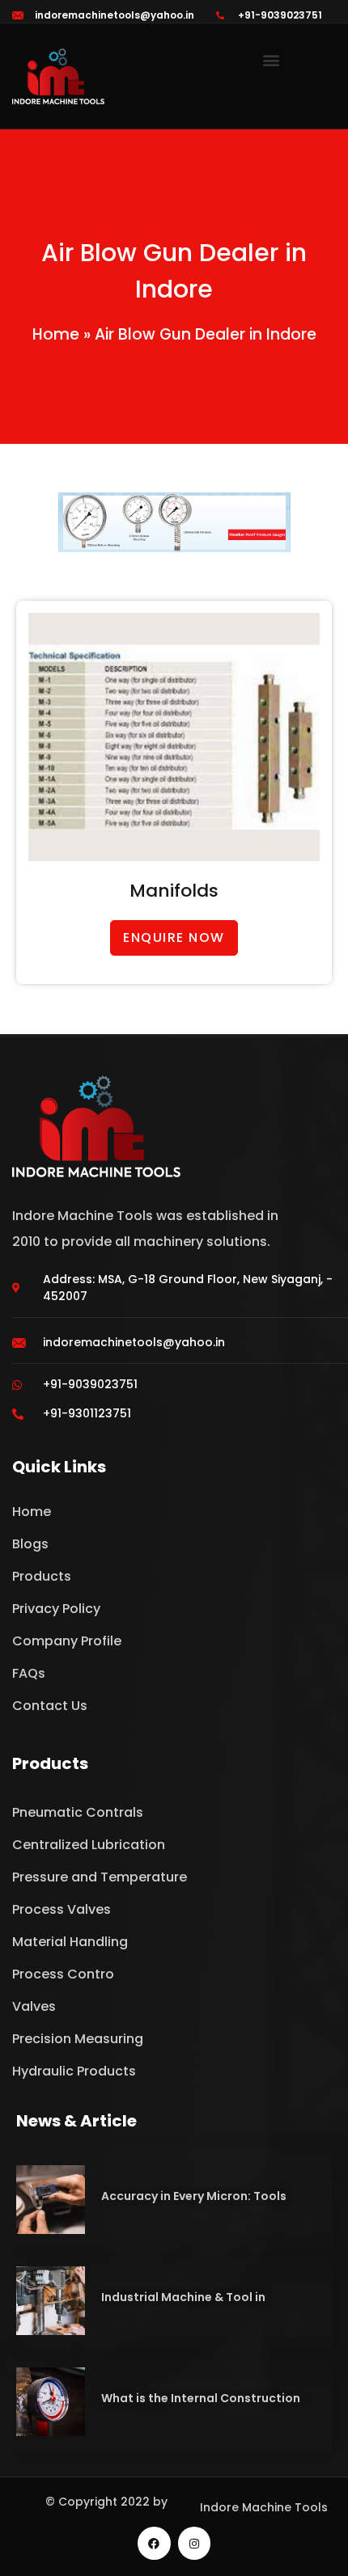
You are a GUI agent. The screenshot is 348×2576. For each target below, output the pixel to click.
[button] (272, 59)
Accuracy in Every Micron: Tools (194, 2196)
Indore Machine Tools (264, 2507)
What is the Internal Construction (201, 2398)
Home (56, 334)
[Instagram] (195, 2543)
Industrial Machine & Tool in (183, 2297)
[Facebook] (154, 2543)
